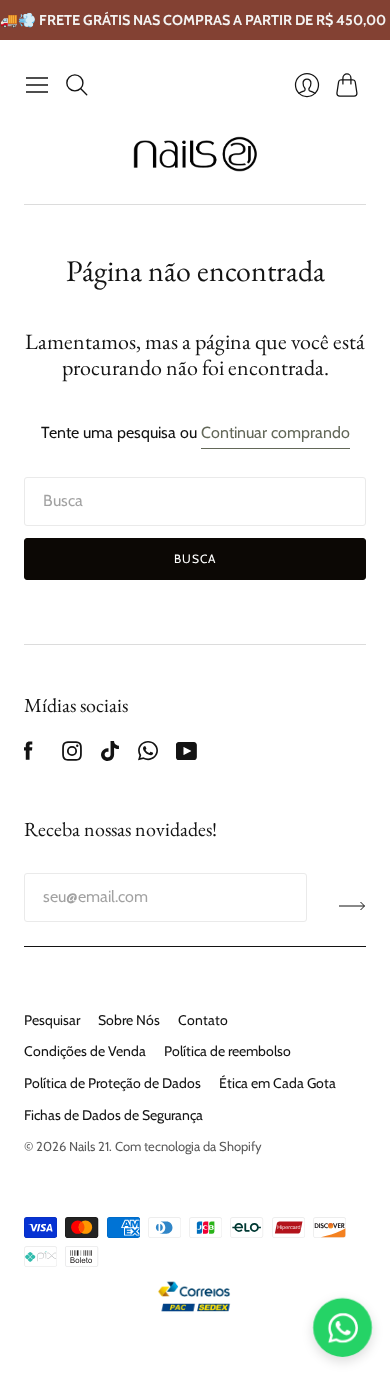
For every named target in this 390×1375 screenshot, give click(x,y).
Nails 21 (89, 1146)
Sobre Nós (129, 1020)
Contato (203, 1020)
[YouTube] (186, 755)
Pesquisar (52, 1020)
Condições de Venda (85, 1051)
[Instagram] (72, 755)
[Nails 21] (195, 154)
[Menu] (37, 85)
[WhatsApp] (148, 755)
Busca (195, 558)
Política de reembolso (227, 1051)
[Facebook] (28, 755)
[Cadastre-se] (352, 905)
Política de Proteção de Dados (112, 1083)
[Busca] (77, 85)
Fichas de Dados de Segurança (113, 1115)
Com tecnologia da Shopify (188, 1146)
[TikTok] (110, 755)
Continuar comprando (275, 432)
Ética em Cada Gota (277, 1083)
